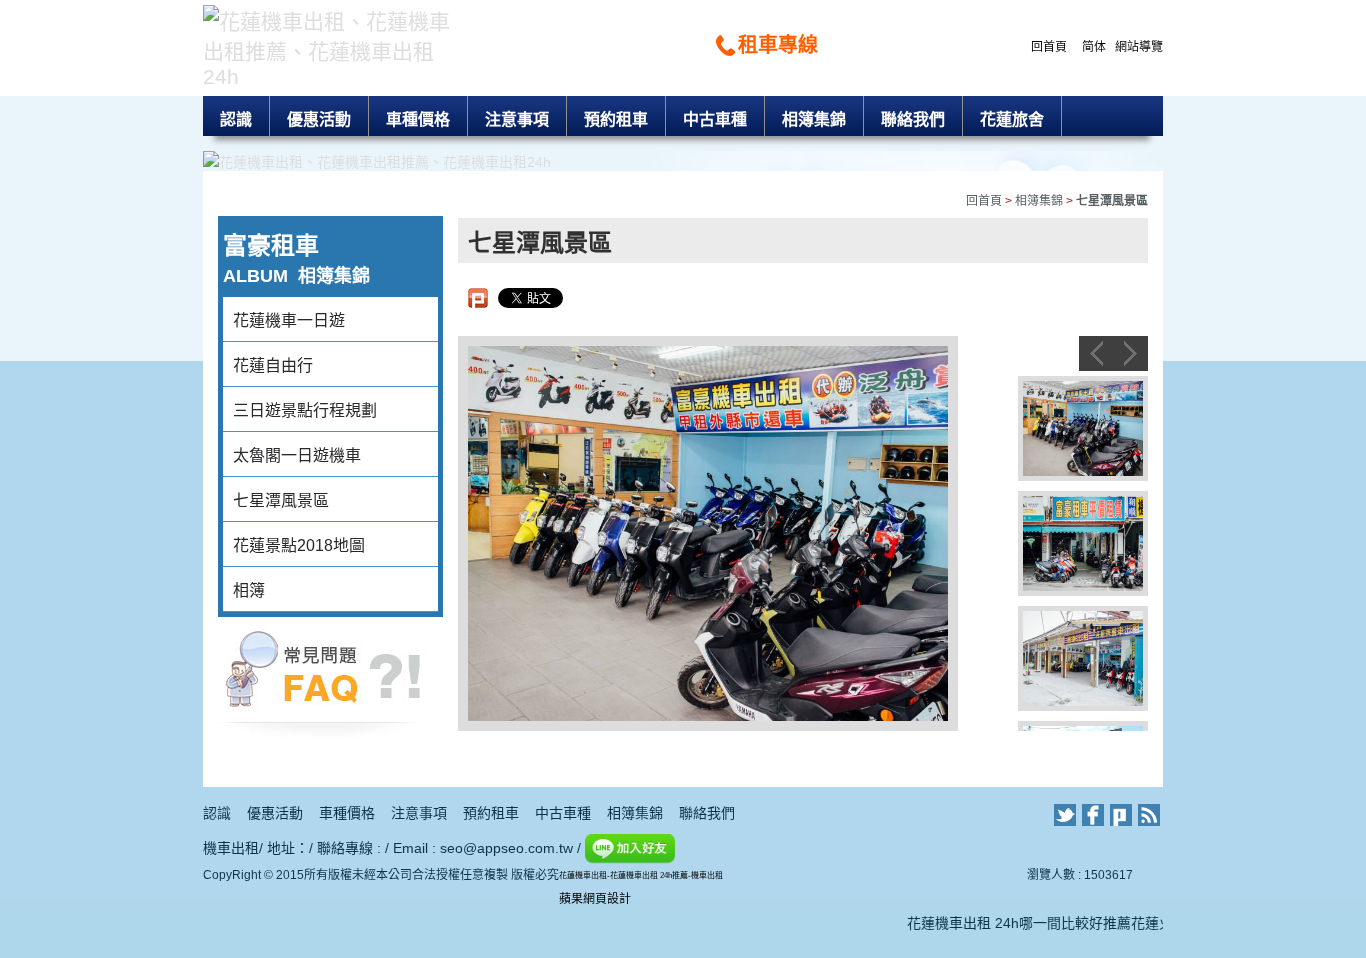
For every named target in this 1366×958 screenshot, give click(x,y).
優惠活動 (319, 119)
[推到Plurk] (478, 298)
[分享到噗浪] (1121, 815)
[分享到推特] (1065, 815)
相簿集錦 (814, 119)
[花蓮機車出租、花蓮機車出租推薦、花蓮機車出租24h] (330, 45)
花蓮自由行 (273, 365)
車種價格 (418, 119)
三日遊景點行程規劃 (305, 410)
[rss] (1149, 815)
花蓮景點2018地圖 (299, 545)
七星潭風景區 (281, 500)
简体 (1094, 47)
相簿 (249, 590)
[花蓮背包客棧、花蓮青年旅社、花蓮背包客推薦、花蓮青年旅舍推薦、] (323, 676)
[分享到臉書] (1093, 815)
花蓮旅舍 (1012, 119)
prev (1096, 353)
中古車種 (715, 119)
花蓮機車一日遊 (289, 320)
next (1130, 353)
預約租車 (616, 119)
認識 (236, 119)
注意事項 (517, 119)
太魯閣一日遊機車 (297, 455)
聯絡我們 (913, 119)
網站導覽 (1139, 47)
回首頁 (1049, 47)
